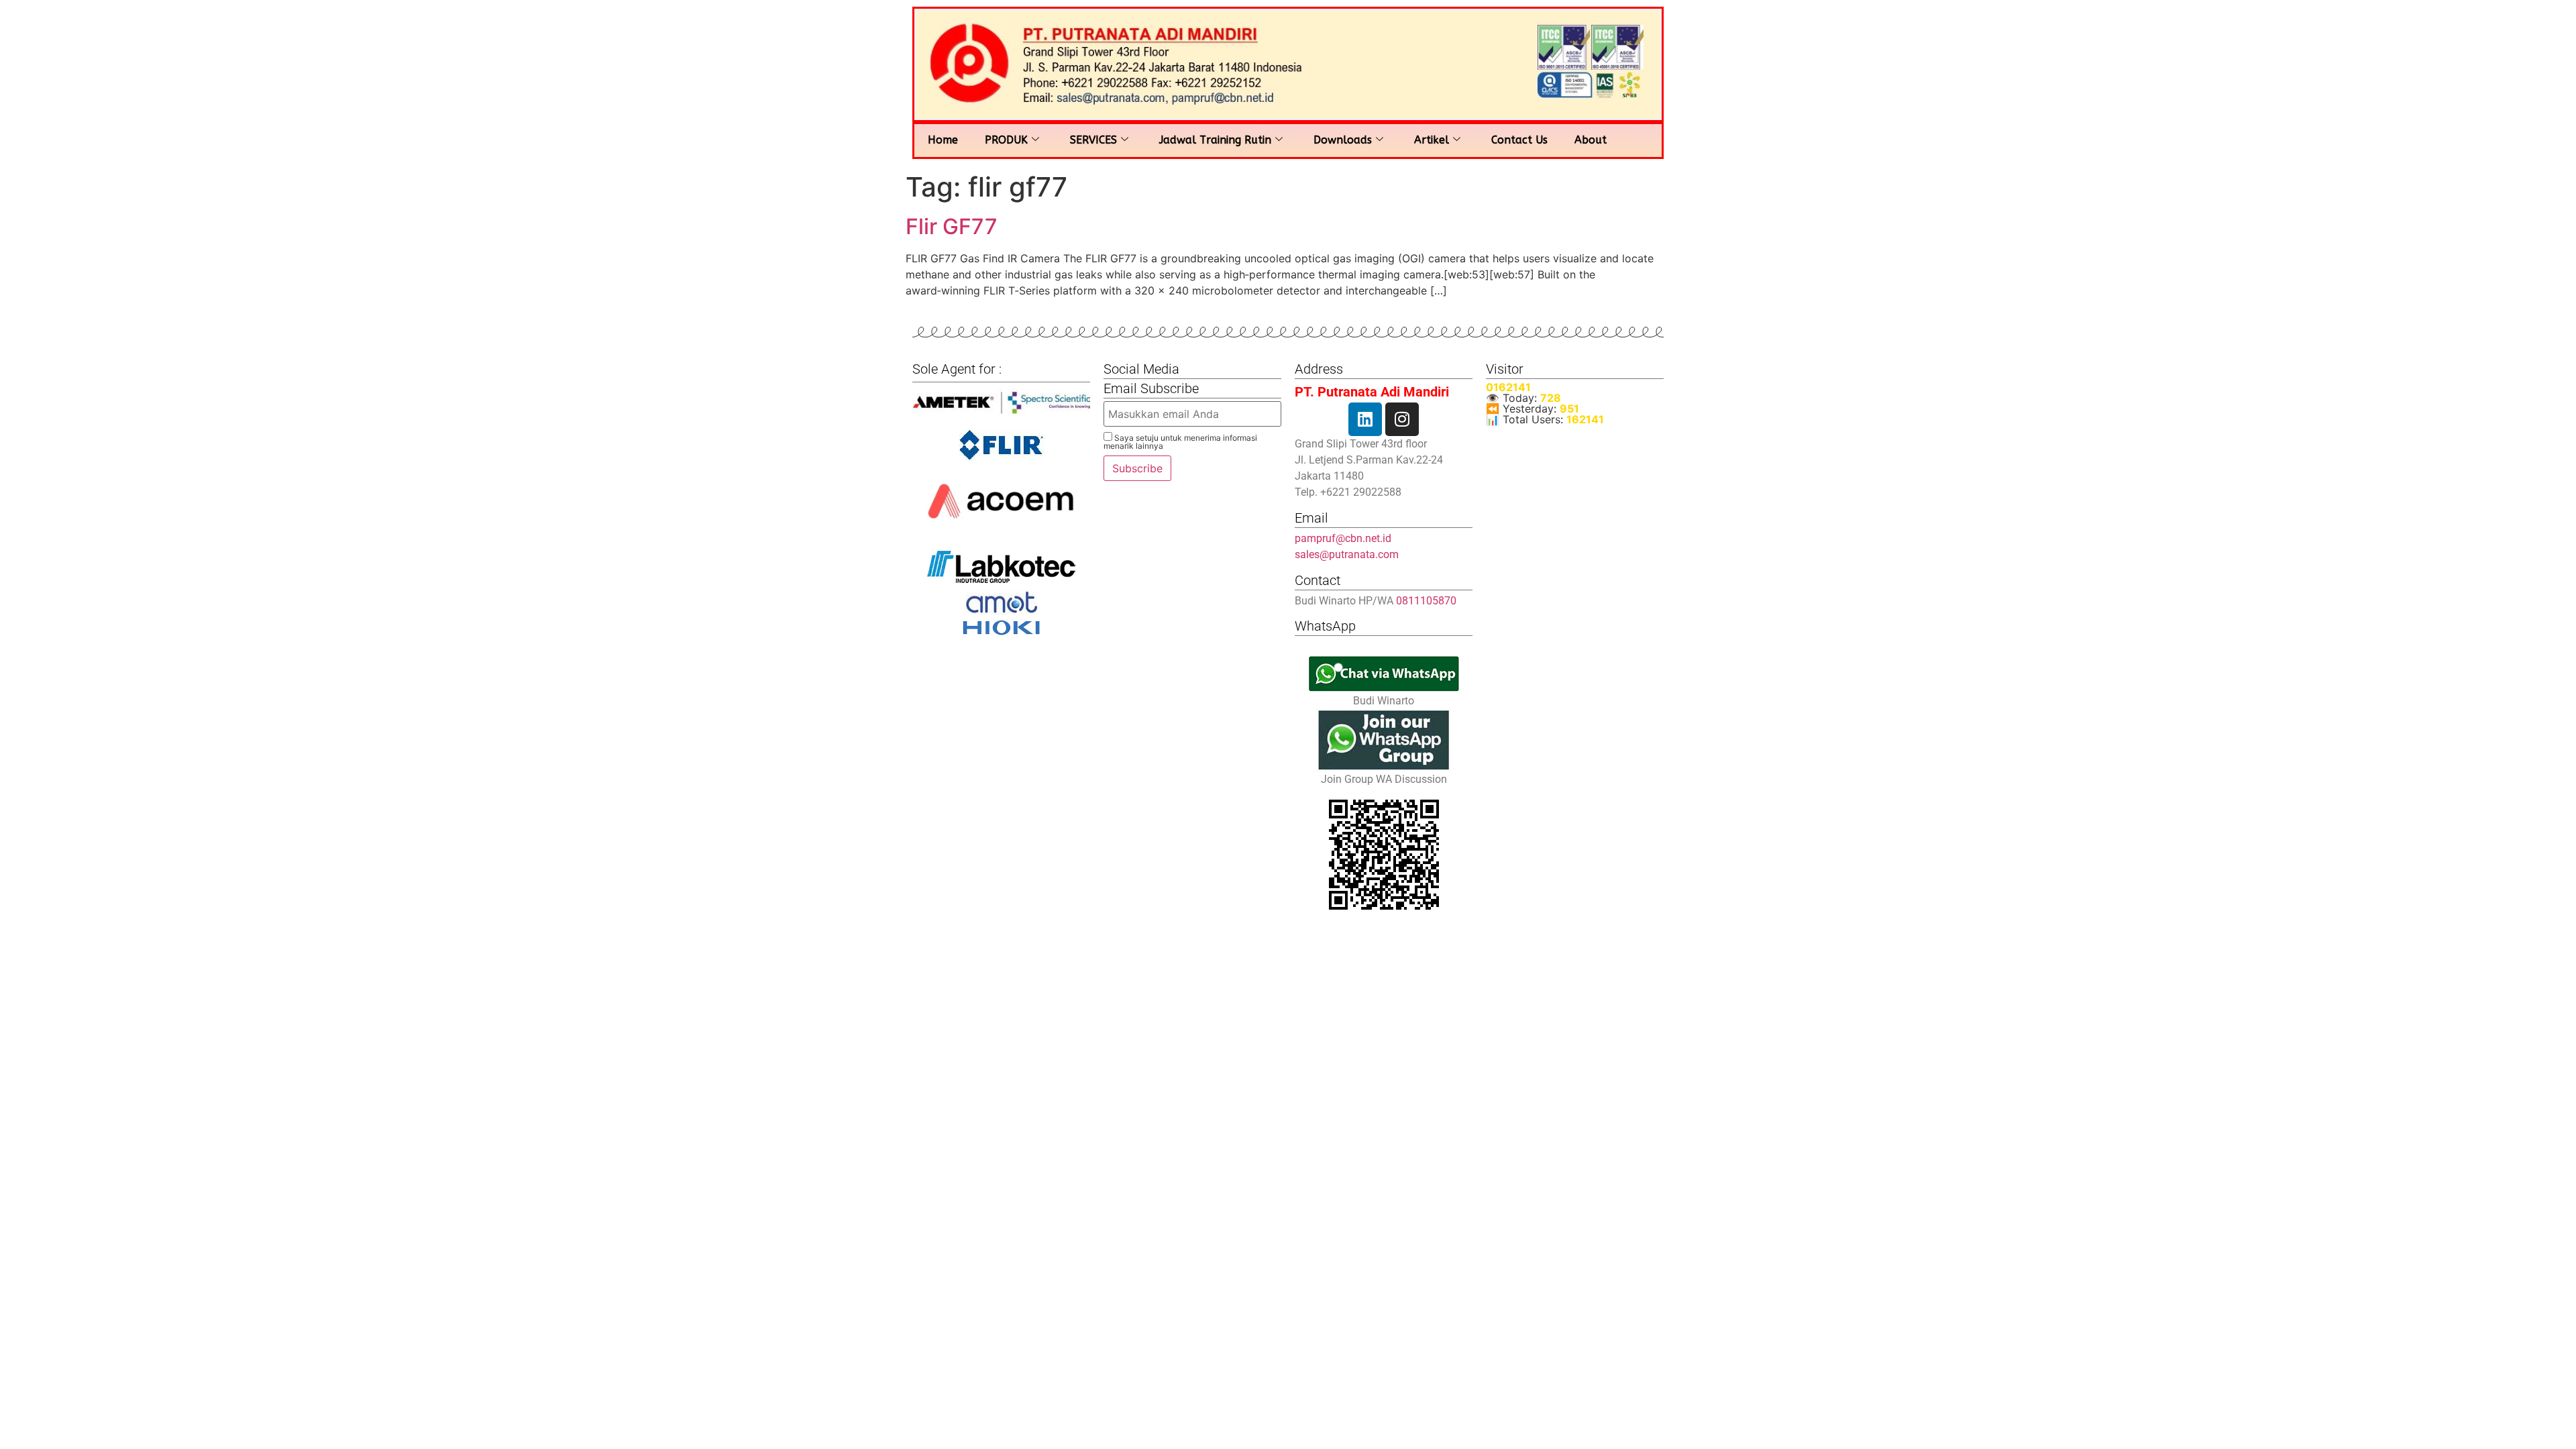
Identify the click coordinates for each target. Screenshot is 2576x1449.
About (1591, 140)
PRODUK (1006, 140)
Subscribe (1137, 468)
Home (943, 140)
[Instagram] (1402, 419)
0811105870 (1426, 601)
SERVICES (1093, 140)
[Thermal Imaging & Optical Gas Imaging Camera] (1001, 445)
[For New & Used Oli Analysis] (1001, 402)
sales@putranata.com (1347, 554)
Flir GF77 (952, 226)
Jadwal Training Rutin (1215, 140)
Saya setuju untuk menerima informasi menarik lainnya (1180, 441)
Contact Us (1519, 140)
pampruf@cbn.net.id (1343, 538)
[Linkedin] (1365, 419)
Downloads (1343, 140)
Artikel (1432, 140)
